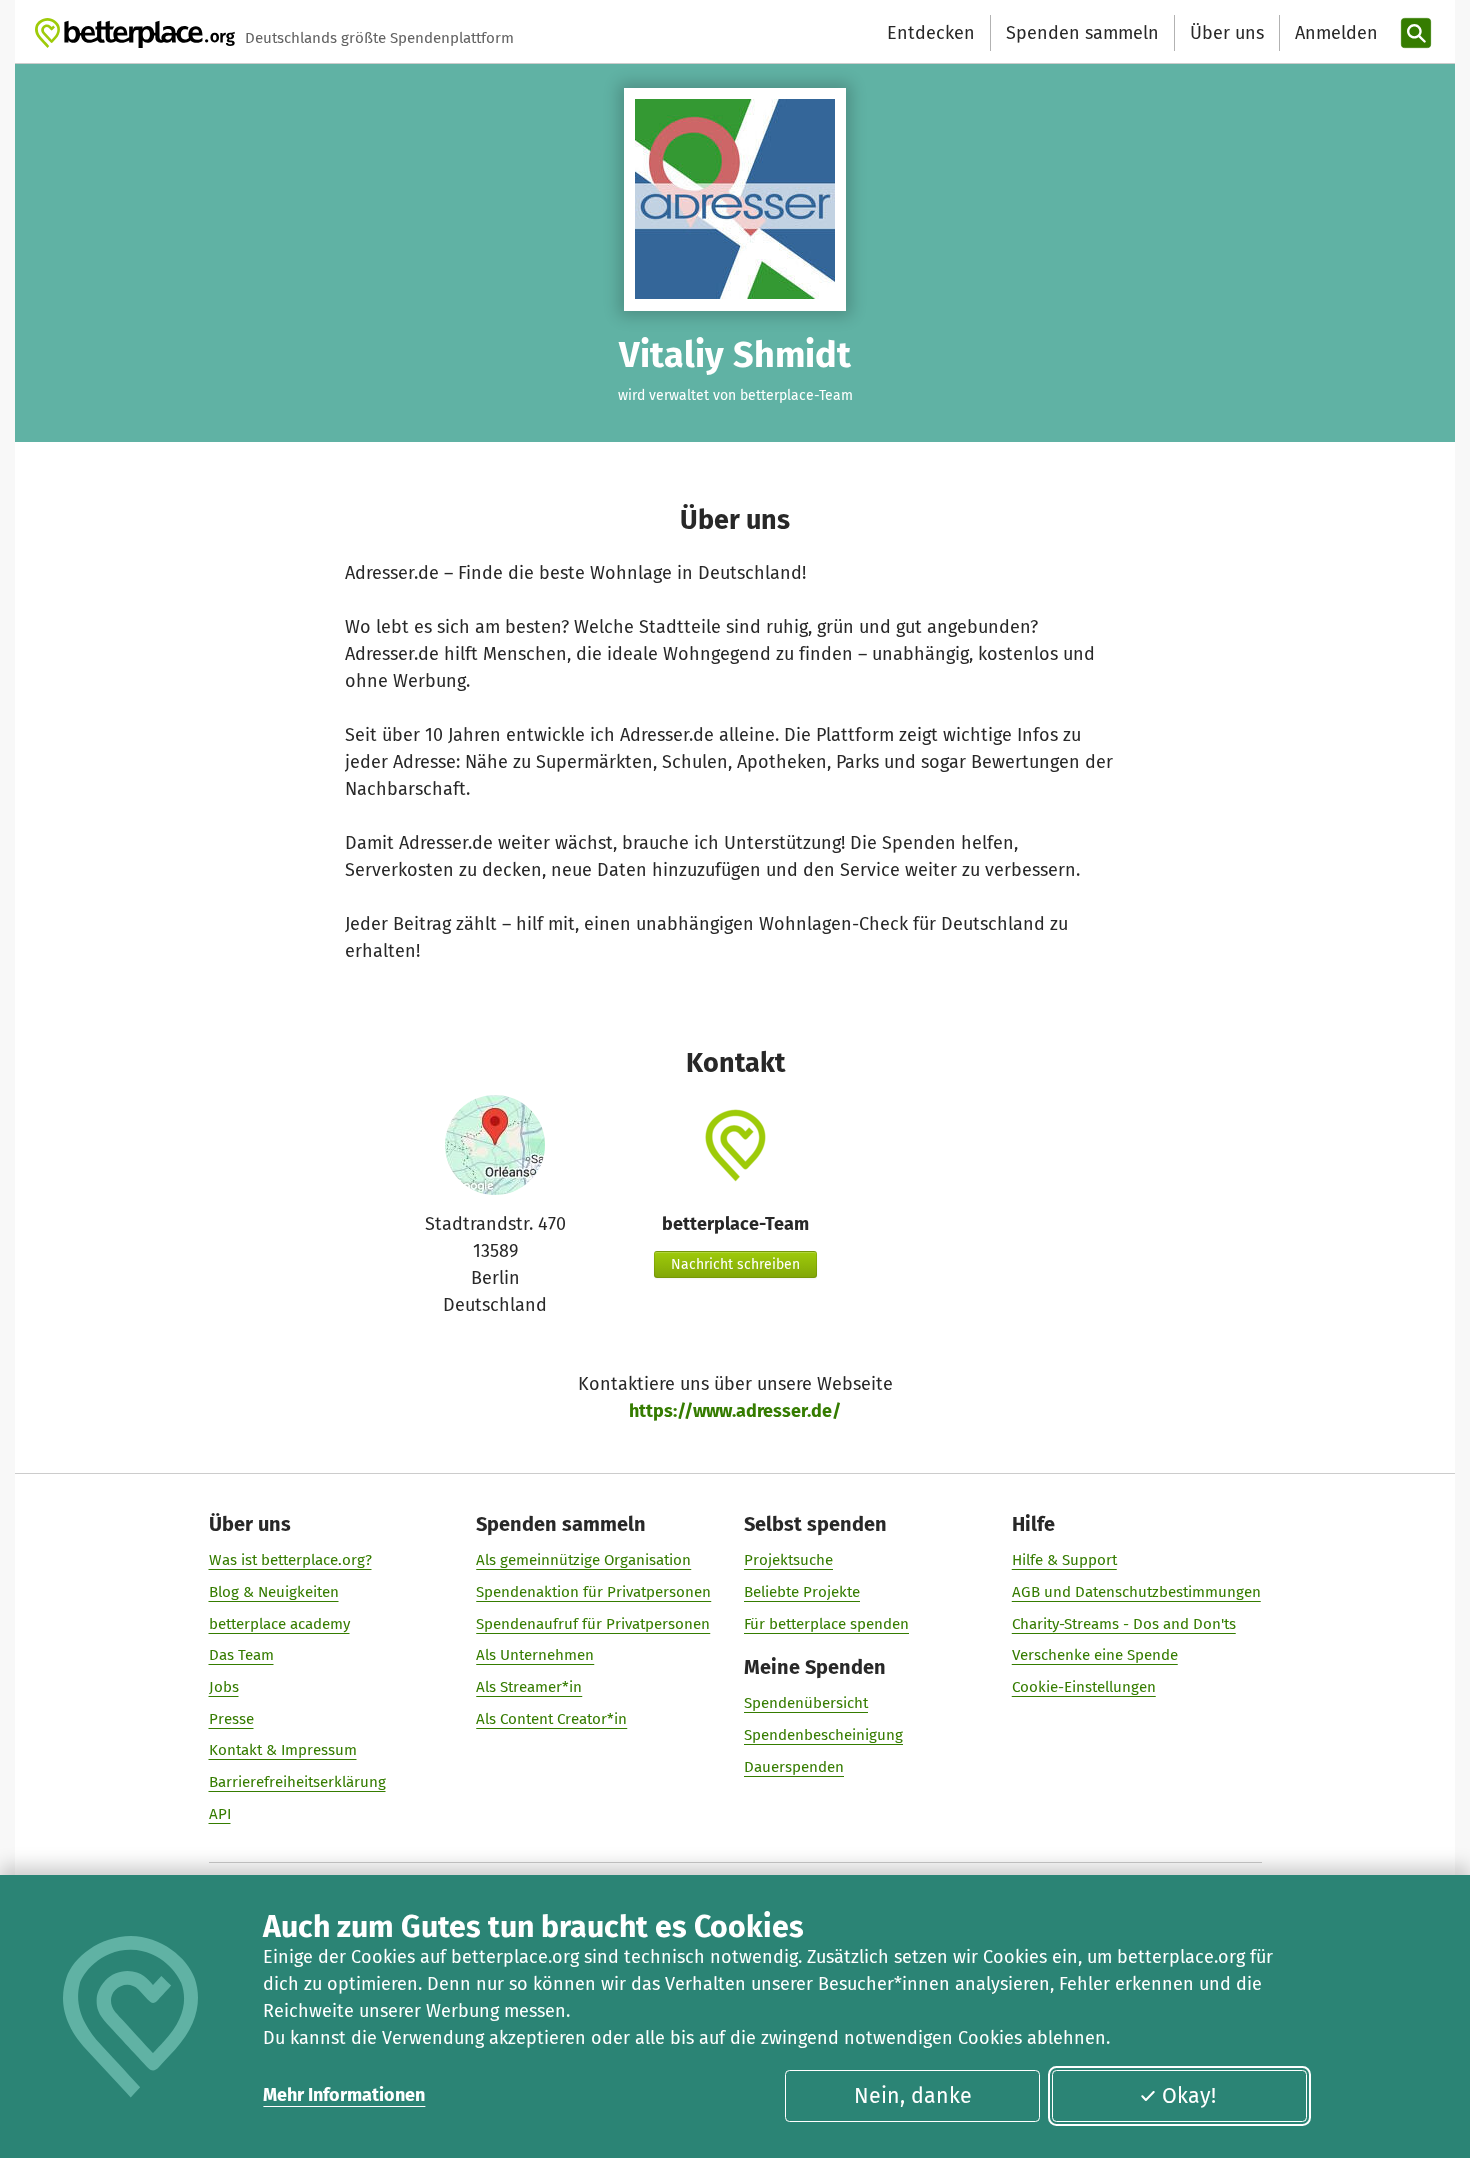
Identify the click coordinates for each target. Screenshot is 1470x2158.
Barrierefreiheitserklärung (297, 1782)
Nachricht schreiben (735, 1264)
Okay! (1189, 2096)
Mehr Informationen (344, 2095)
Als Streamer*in (529, 1687)
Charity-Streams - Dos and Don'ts (1124, 1624)
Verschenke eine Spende (1095, 1655)
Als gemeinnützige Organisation (583, 1560)
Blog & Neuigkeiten (274, 1592)
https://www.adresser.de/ (735, 1411)
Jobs (224, 1687)
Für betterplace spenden (826, 1624)
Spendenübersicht (806, 1703)
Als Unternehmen (535, 1655)
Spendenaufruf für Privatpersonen (593, 1624)
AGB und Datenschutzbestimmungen (1136, 1592)
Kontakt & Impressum (283, 1750)
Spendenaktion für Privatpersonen (593, 1592)
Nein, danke (913, 2096)
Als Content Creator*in (551, 1719)
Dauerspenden (794, 1767)
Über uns (1227, 33)
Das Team (241, 1655)
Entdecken (931, 33)
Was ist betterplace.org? (290, 1560)
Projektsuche (788, 1560)
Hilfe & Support (1064, 1560)
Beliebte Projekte (802, 1592)
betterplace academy (279, 1624)
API (220, 1814)
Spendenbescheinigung (823, 1735)
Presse (231, 1719)
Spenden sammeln (1082, 33)
